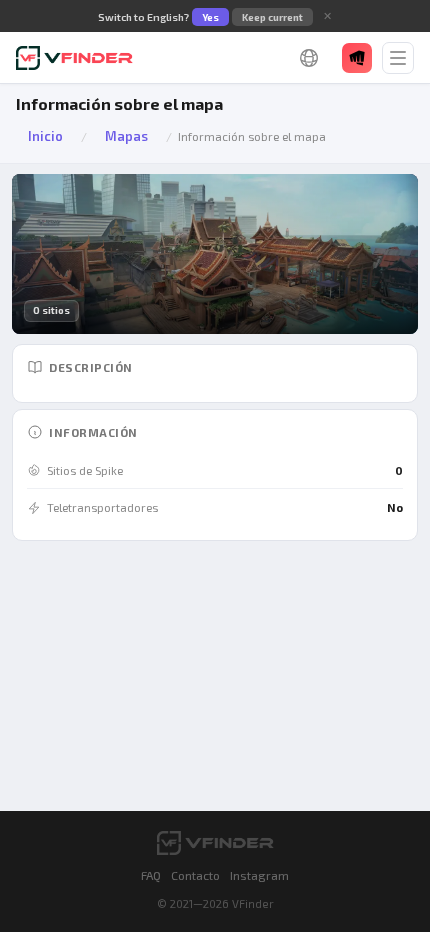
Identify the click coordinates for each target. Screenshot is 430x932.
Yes (210, 17)
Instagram (259, 875)
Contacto (195, 875)
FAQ (151, 875)
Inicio (45, 136)
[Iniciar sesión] (357, 58)
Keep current (272, 17)
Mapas (126, 136)
